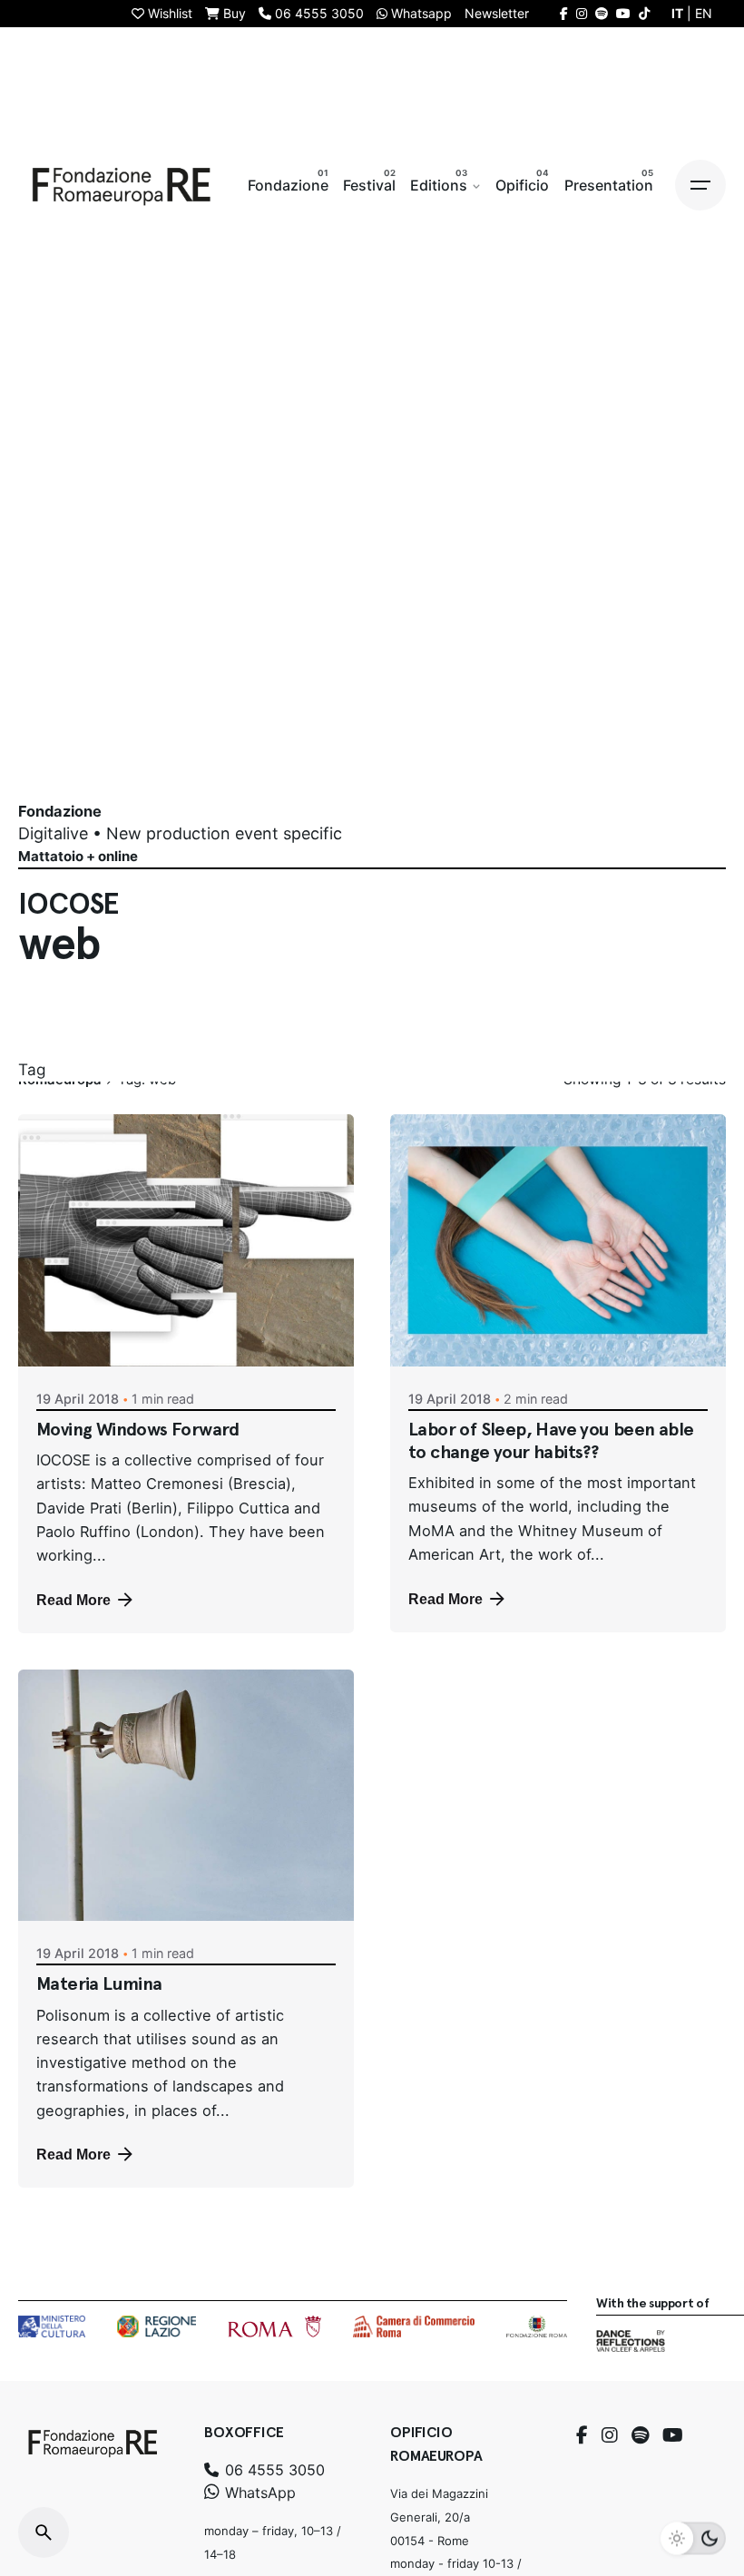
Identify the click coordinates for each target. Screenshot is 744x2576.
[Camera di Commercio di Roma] (414, 2326)
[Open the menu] (700, 185)
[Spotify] (640, 2435)
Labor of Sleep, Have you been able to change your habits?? (551, 1440)
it (677, 13)
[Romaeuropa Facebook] (564, 13)
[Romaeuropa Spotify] (602, 13)
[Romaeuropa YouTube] (623, 13)
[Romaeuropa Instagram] (582, 13)
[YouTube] (673, 2435)
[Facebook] (582, 2435)
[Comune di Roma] (274, 2326)
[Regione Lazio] (157, 2326)
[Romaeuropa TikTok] (644, 13)
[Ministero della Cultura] (52, 2326)
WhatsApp (258, 2493)
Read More (73, 1600)
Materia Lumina (99, 1983)
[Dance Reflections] (630, 2341)
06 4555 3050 (273, 2470)
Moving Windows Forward (138, 1429)
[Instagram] (610, 2435)
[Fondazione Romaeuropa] (122, 185)
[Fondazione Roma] (537, 2326)
